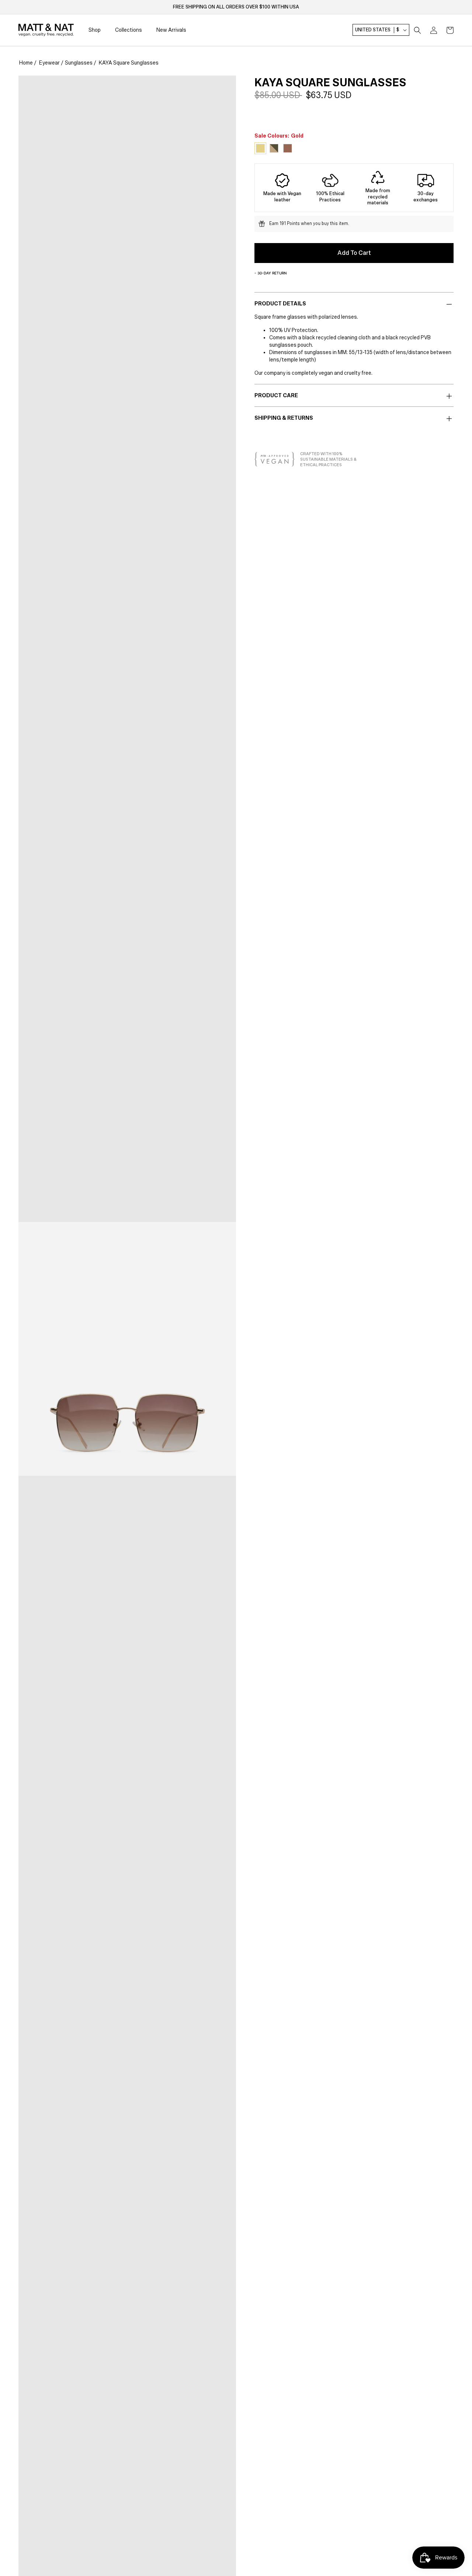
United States (377, 30)
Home (26, 63)
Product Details (280, 304)
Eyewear (49, 63)
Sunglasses (79, 63)
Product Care (276, 395)
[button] (417, 30)
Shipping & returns (284, 418)
